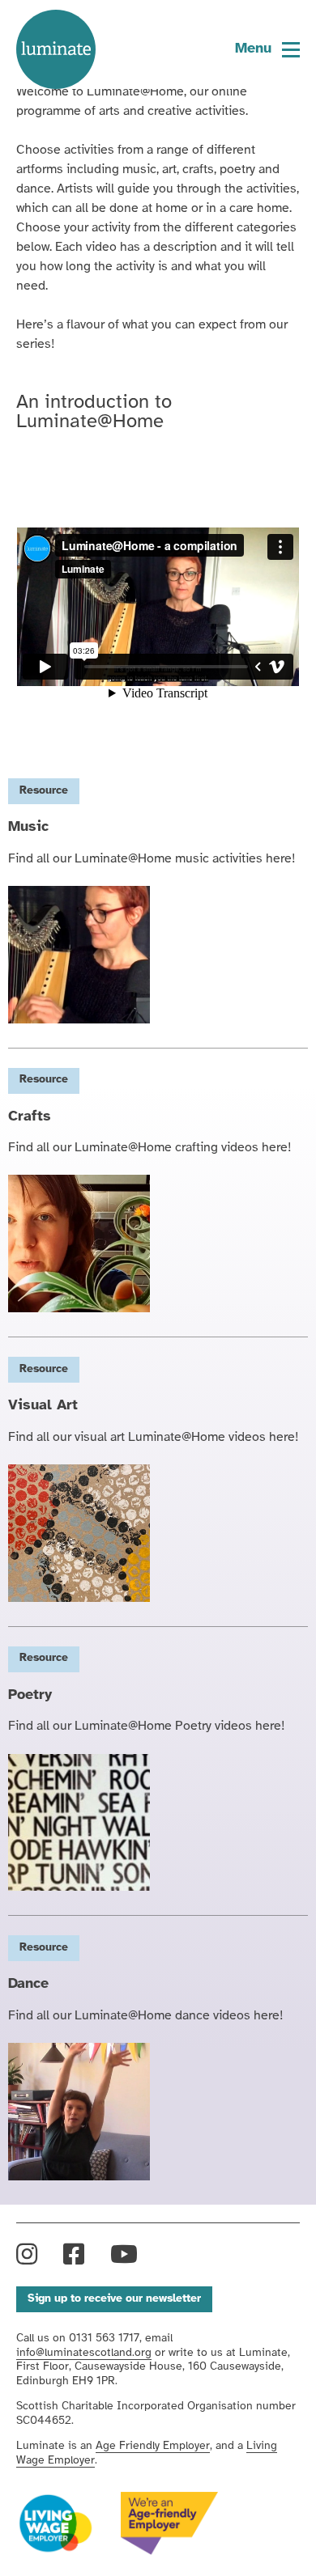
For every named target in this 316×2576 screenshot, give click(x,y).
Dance (28, 1984)
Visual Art (43, 1406)
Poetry (30, 1695)
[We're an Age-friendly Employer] (169, 2523)
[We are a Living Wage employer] (56, 2524)
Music (28, 827)
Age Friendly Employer (153, 2446)
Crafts (30, 1117)
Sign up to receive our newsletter (114, 2299)
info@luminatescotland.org (84, 2353)
